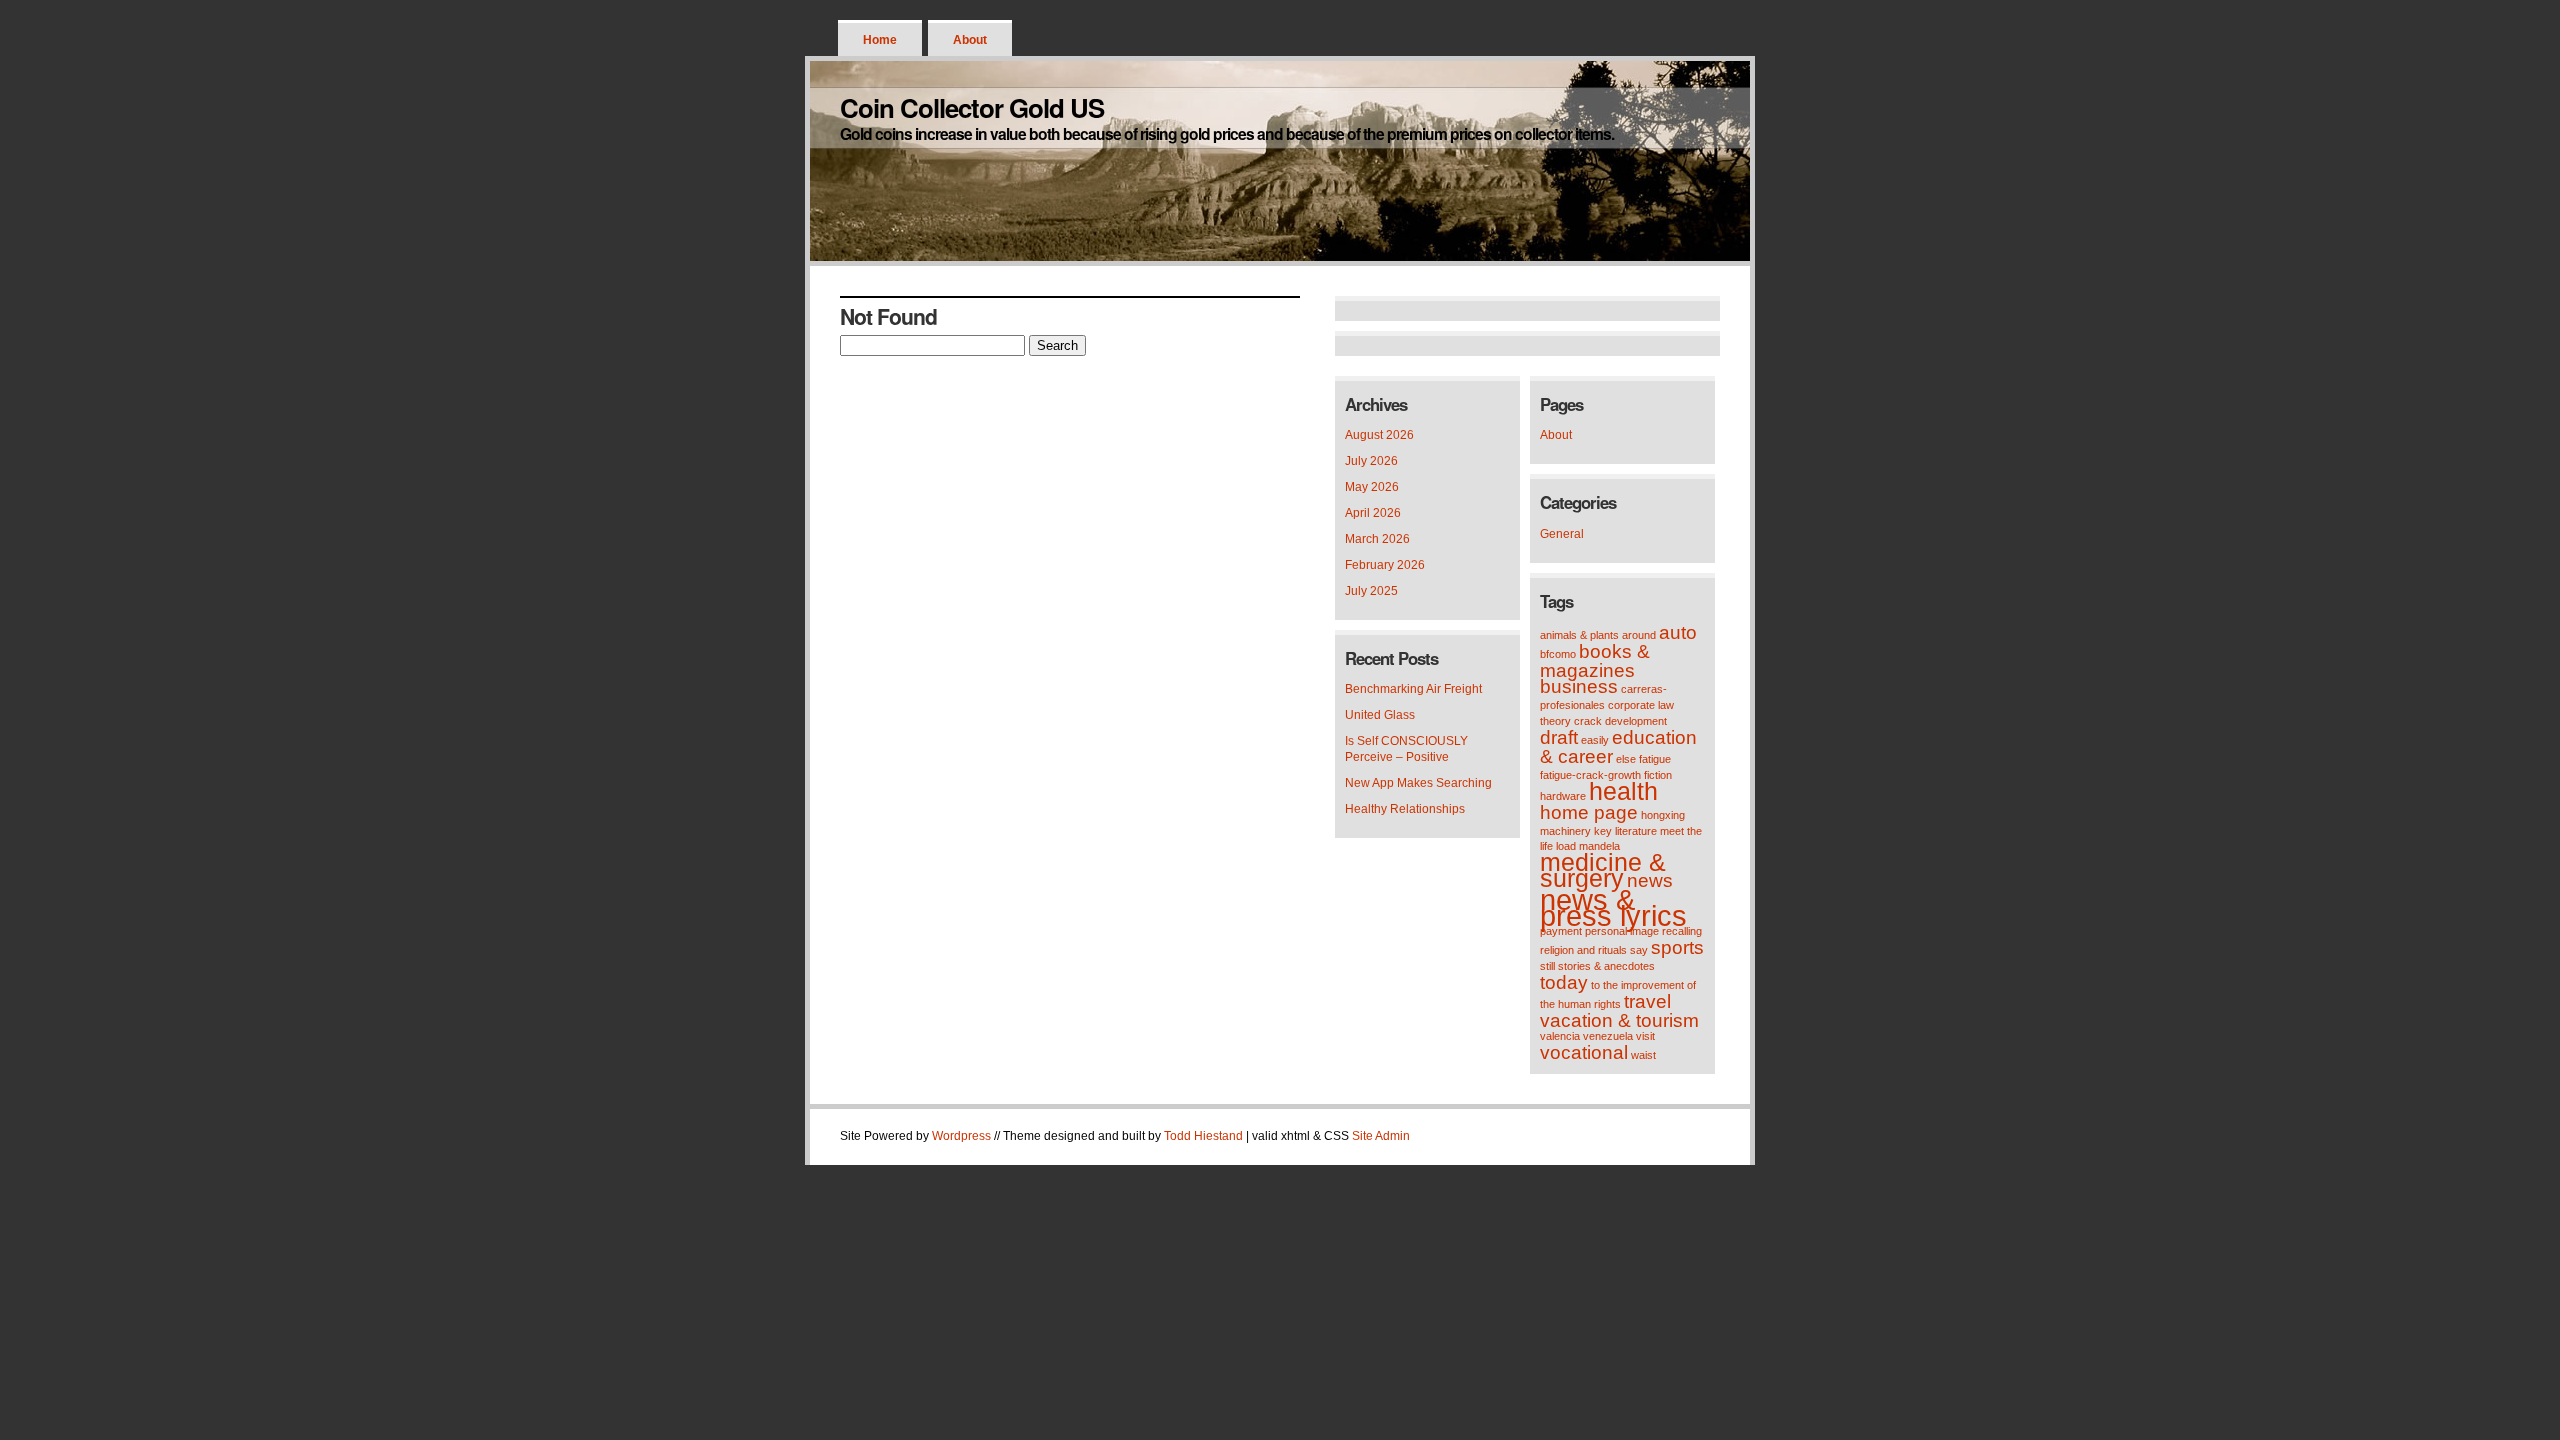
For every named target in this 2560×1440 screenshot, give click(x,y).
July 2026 (1371, 461)
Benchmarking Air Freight (1413, 689)
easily (1595, 740)
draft (1559, 737)
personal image (1622, 931)
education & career (1618, 747)
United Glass (1380, 715)
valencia (1560, 1036)
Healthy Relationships (1405, 809)
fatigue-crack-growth (1590, 775)
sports (1677, 947)
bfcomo (1558, 654)
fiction (1658, 775)
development (1636, 721)
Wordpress (961, 1136)
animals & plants (1579, 635)
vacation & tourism (1619, 1020)
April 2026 (1373, 513)
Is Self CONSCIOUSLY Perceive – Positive (1406, 749)
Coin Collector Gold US (972, 107)
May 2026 (1372, 487)
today (1564, 982)
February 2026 (1385, 565)
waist (1643, 1055)
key (1603, 831)
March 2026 (1377, 539)
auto (1678, 632)
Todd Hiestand (1203, 1136)
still (1547, 966)
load (1566, 846)
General (1562, 534)
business (1579, 686)
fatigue (1655, 759)
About (970, 40)
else (1626, 759)
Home (880, 40)
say (1639, 950)
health (1623, 791)
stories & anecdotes (1606, 966)
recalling (1682, 931)
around (1639, 635)
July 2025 (1371, 591)
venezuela (1608, 1036)
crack (1588, 721)
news (1650, 880)
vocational (1584, 1052)
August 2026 (1379, 435)
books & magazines (1595, 661)
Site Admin (1381, 1136)
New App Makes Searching (1418, 783)
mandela (1599, 846)
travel (1647, 1001)
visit (1645, 1036)
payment (1561, 931)
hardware (1563, 796)
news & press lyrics (1613, 907)
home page (1589, 812)
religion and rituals (1583, 950)
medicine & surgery (1603, 870)
